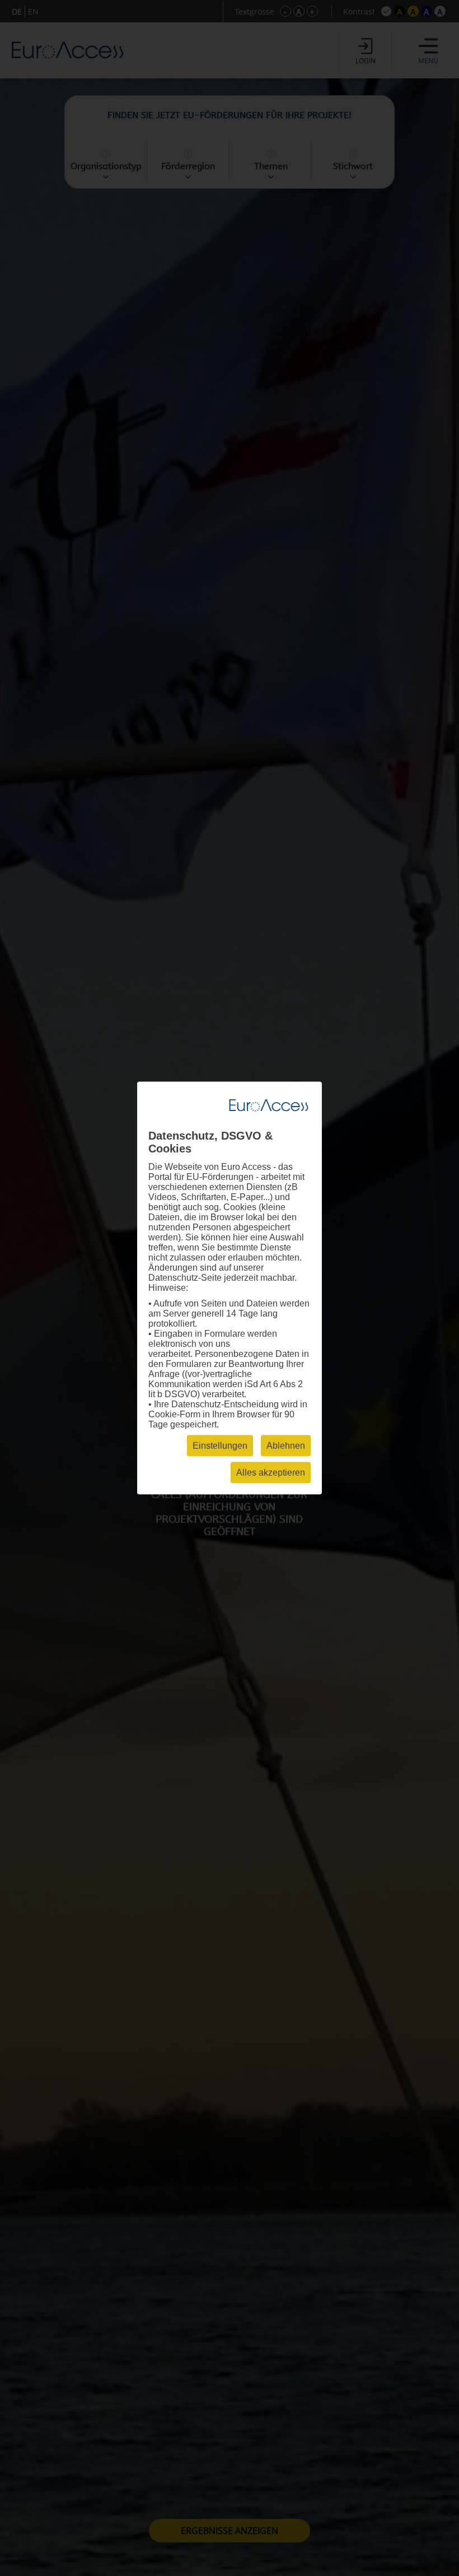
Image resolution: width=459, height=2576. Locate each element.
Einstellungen (220, 1446)
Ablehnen (286, 1446)
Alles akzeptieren (271, 1473)
